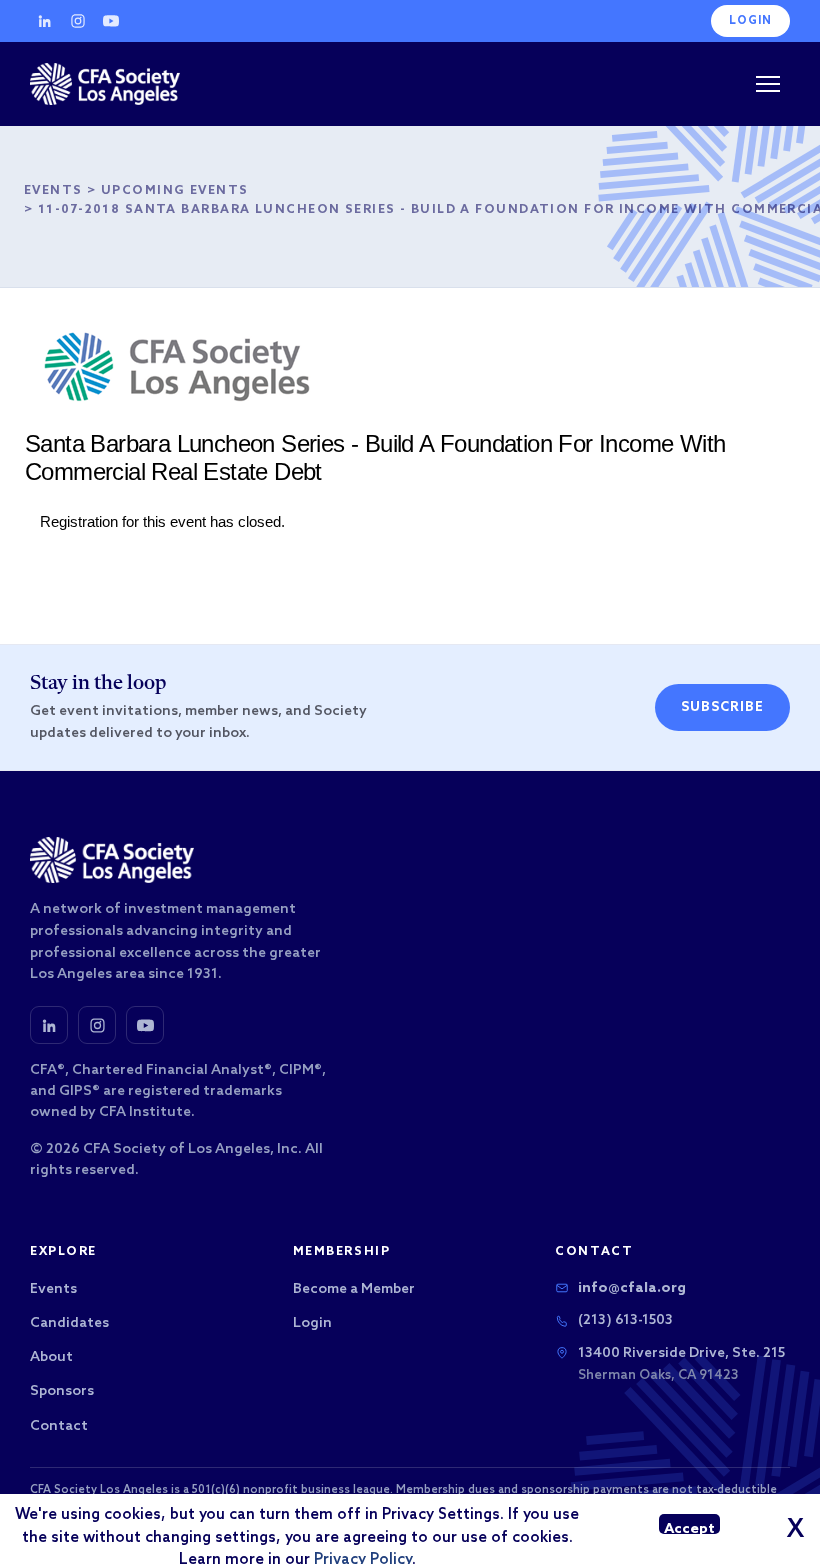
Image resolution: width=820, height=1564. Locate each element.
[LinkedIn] (45, 21)
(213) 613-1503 (625, 1320)
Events (53, 191)
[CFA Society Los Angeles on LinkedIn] (49, 1025)
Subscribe (722, 707)
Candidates (69, 1323)
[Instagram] (78, 21)
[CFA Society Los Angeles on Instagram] (97, 1025)
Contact (59, 1426)
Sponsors (62, 1391)
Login (750, 21)
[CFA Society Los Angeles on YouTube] (145, 1025)
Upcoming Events (175, 191)
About (51, 1357)
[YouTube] (111, 21)
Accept (689, 1527)
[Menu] (768, 84)
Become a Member (354, 1289)
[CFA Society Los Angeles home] (105, 84)
